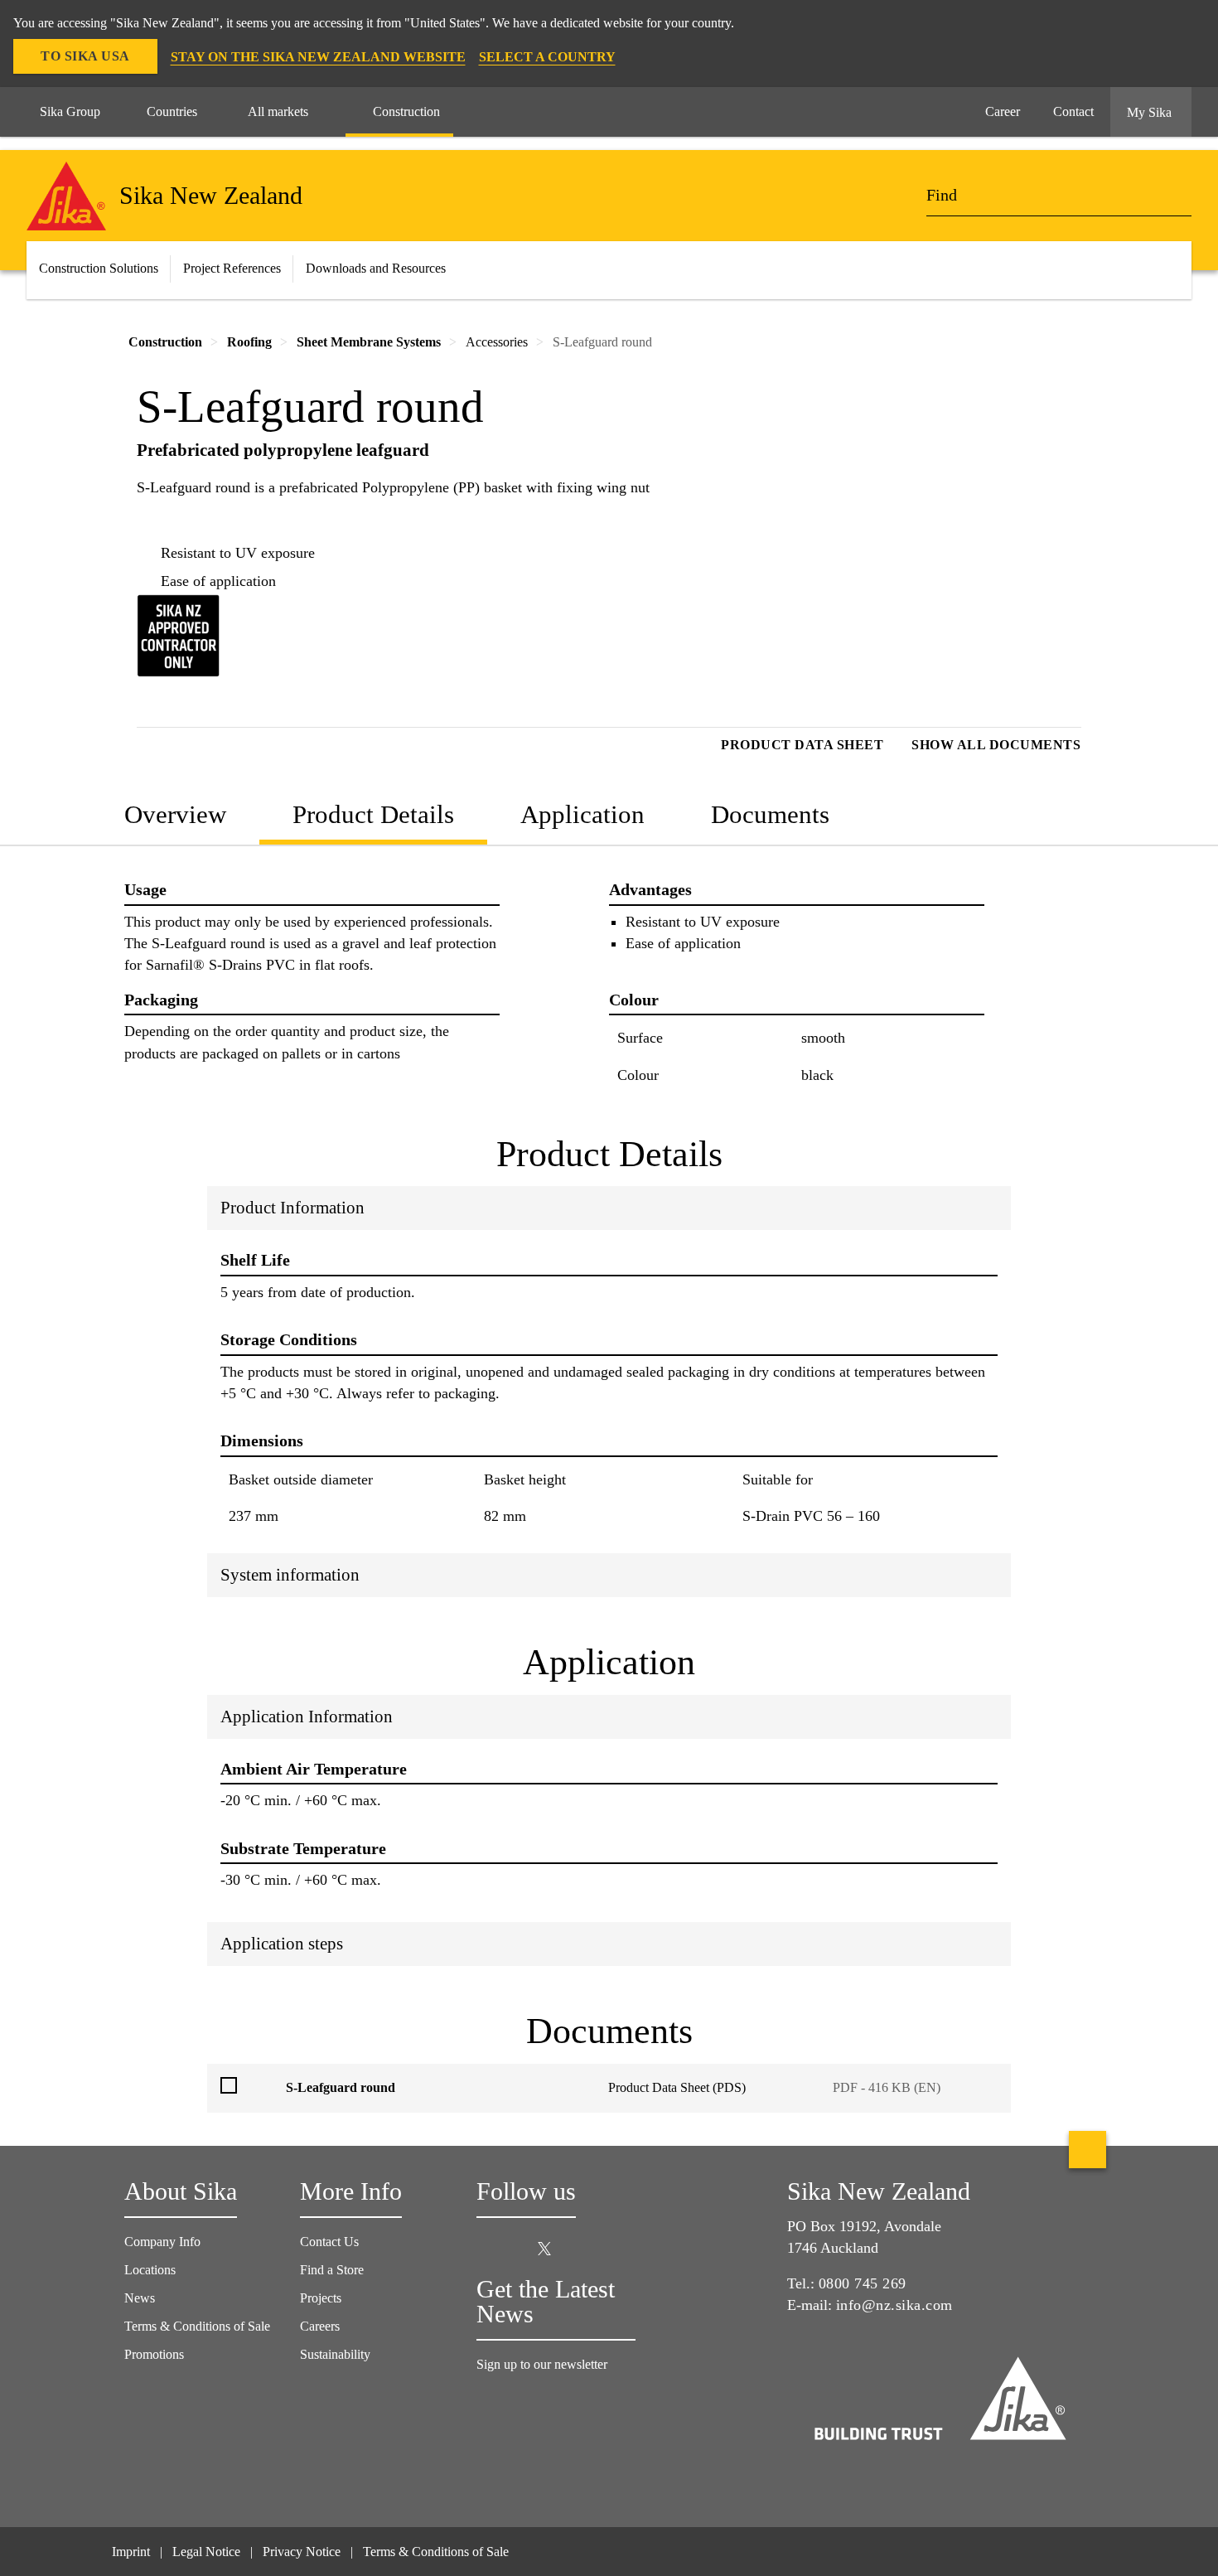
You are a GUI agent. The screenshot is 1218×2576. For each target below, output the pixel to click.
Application (582, 814)
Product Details (373, 814)
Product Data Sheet (802, 745)
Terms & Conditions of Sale (197, 2326)
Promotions (154, 2354)
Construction (406, 111)
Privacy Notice (302, 2552)
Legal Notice (206, 2552)
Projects (321, 2298)
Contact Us (329, 2242)
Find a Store (332, 2270)
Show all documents (996, 745)
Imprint (131, 2552)
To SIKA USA (85, 56)
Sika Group (70, 111)
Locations (150, 2270)
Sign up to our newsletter (544, 2364)
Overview (175, 814)
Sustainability (335, 2354)
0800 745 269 (863, 2283)
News (140, 2298)
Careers (320, 2326)
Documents (770, 814)
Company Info (162, 2242)
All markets (278, 111)
